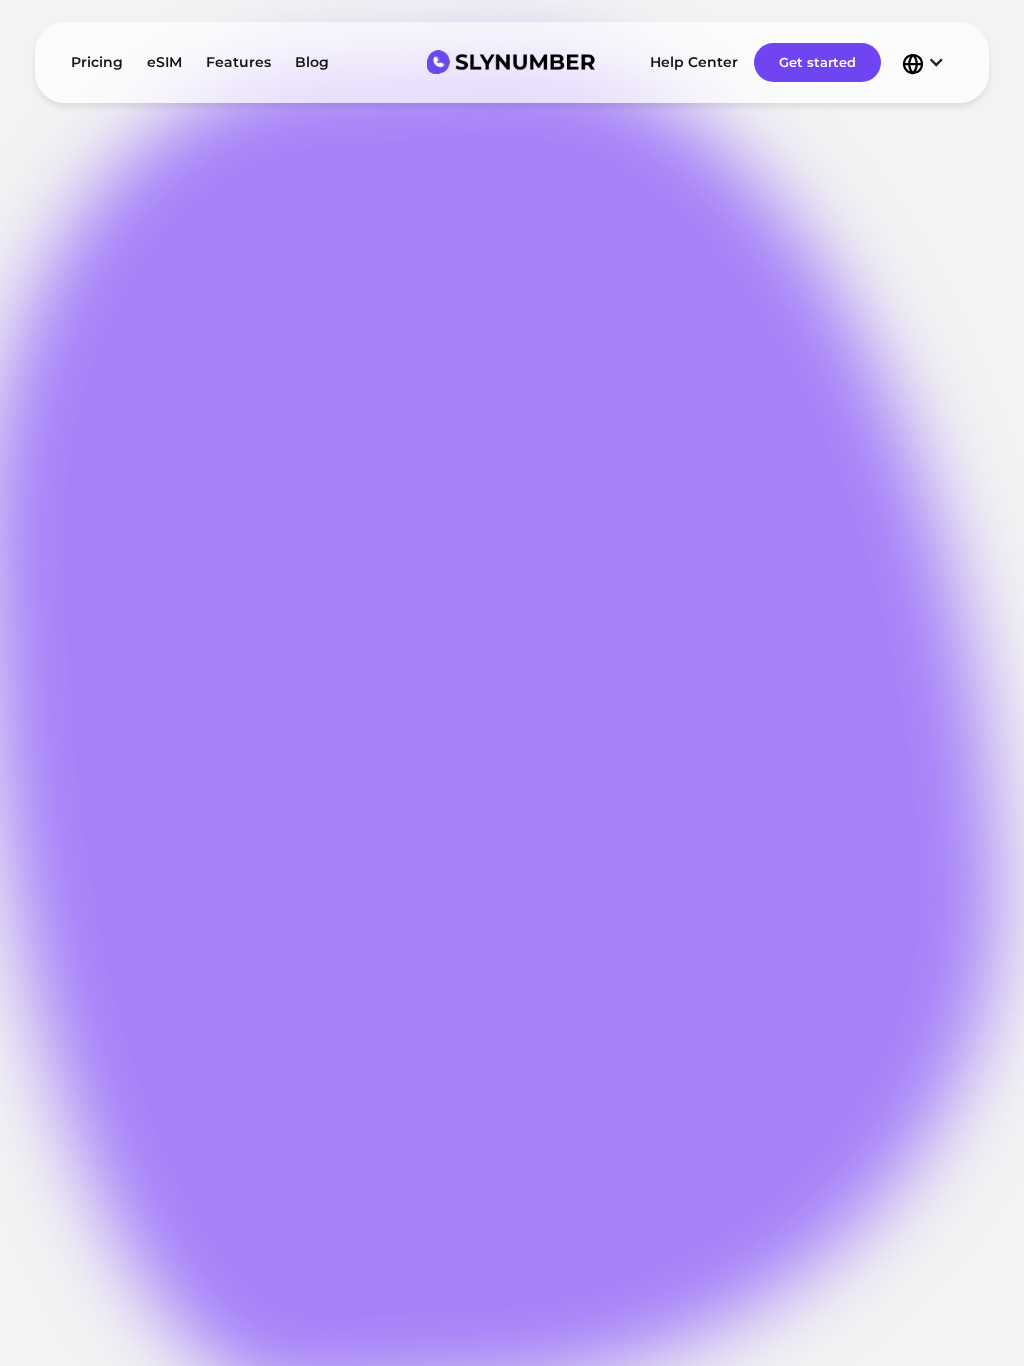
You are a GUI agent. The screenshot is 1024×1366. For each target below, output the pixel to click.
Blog (312, 62)
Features (238, 62)
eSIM (164, 62)
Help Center (694, 62)
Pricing (97, 62)
